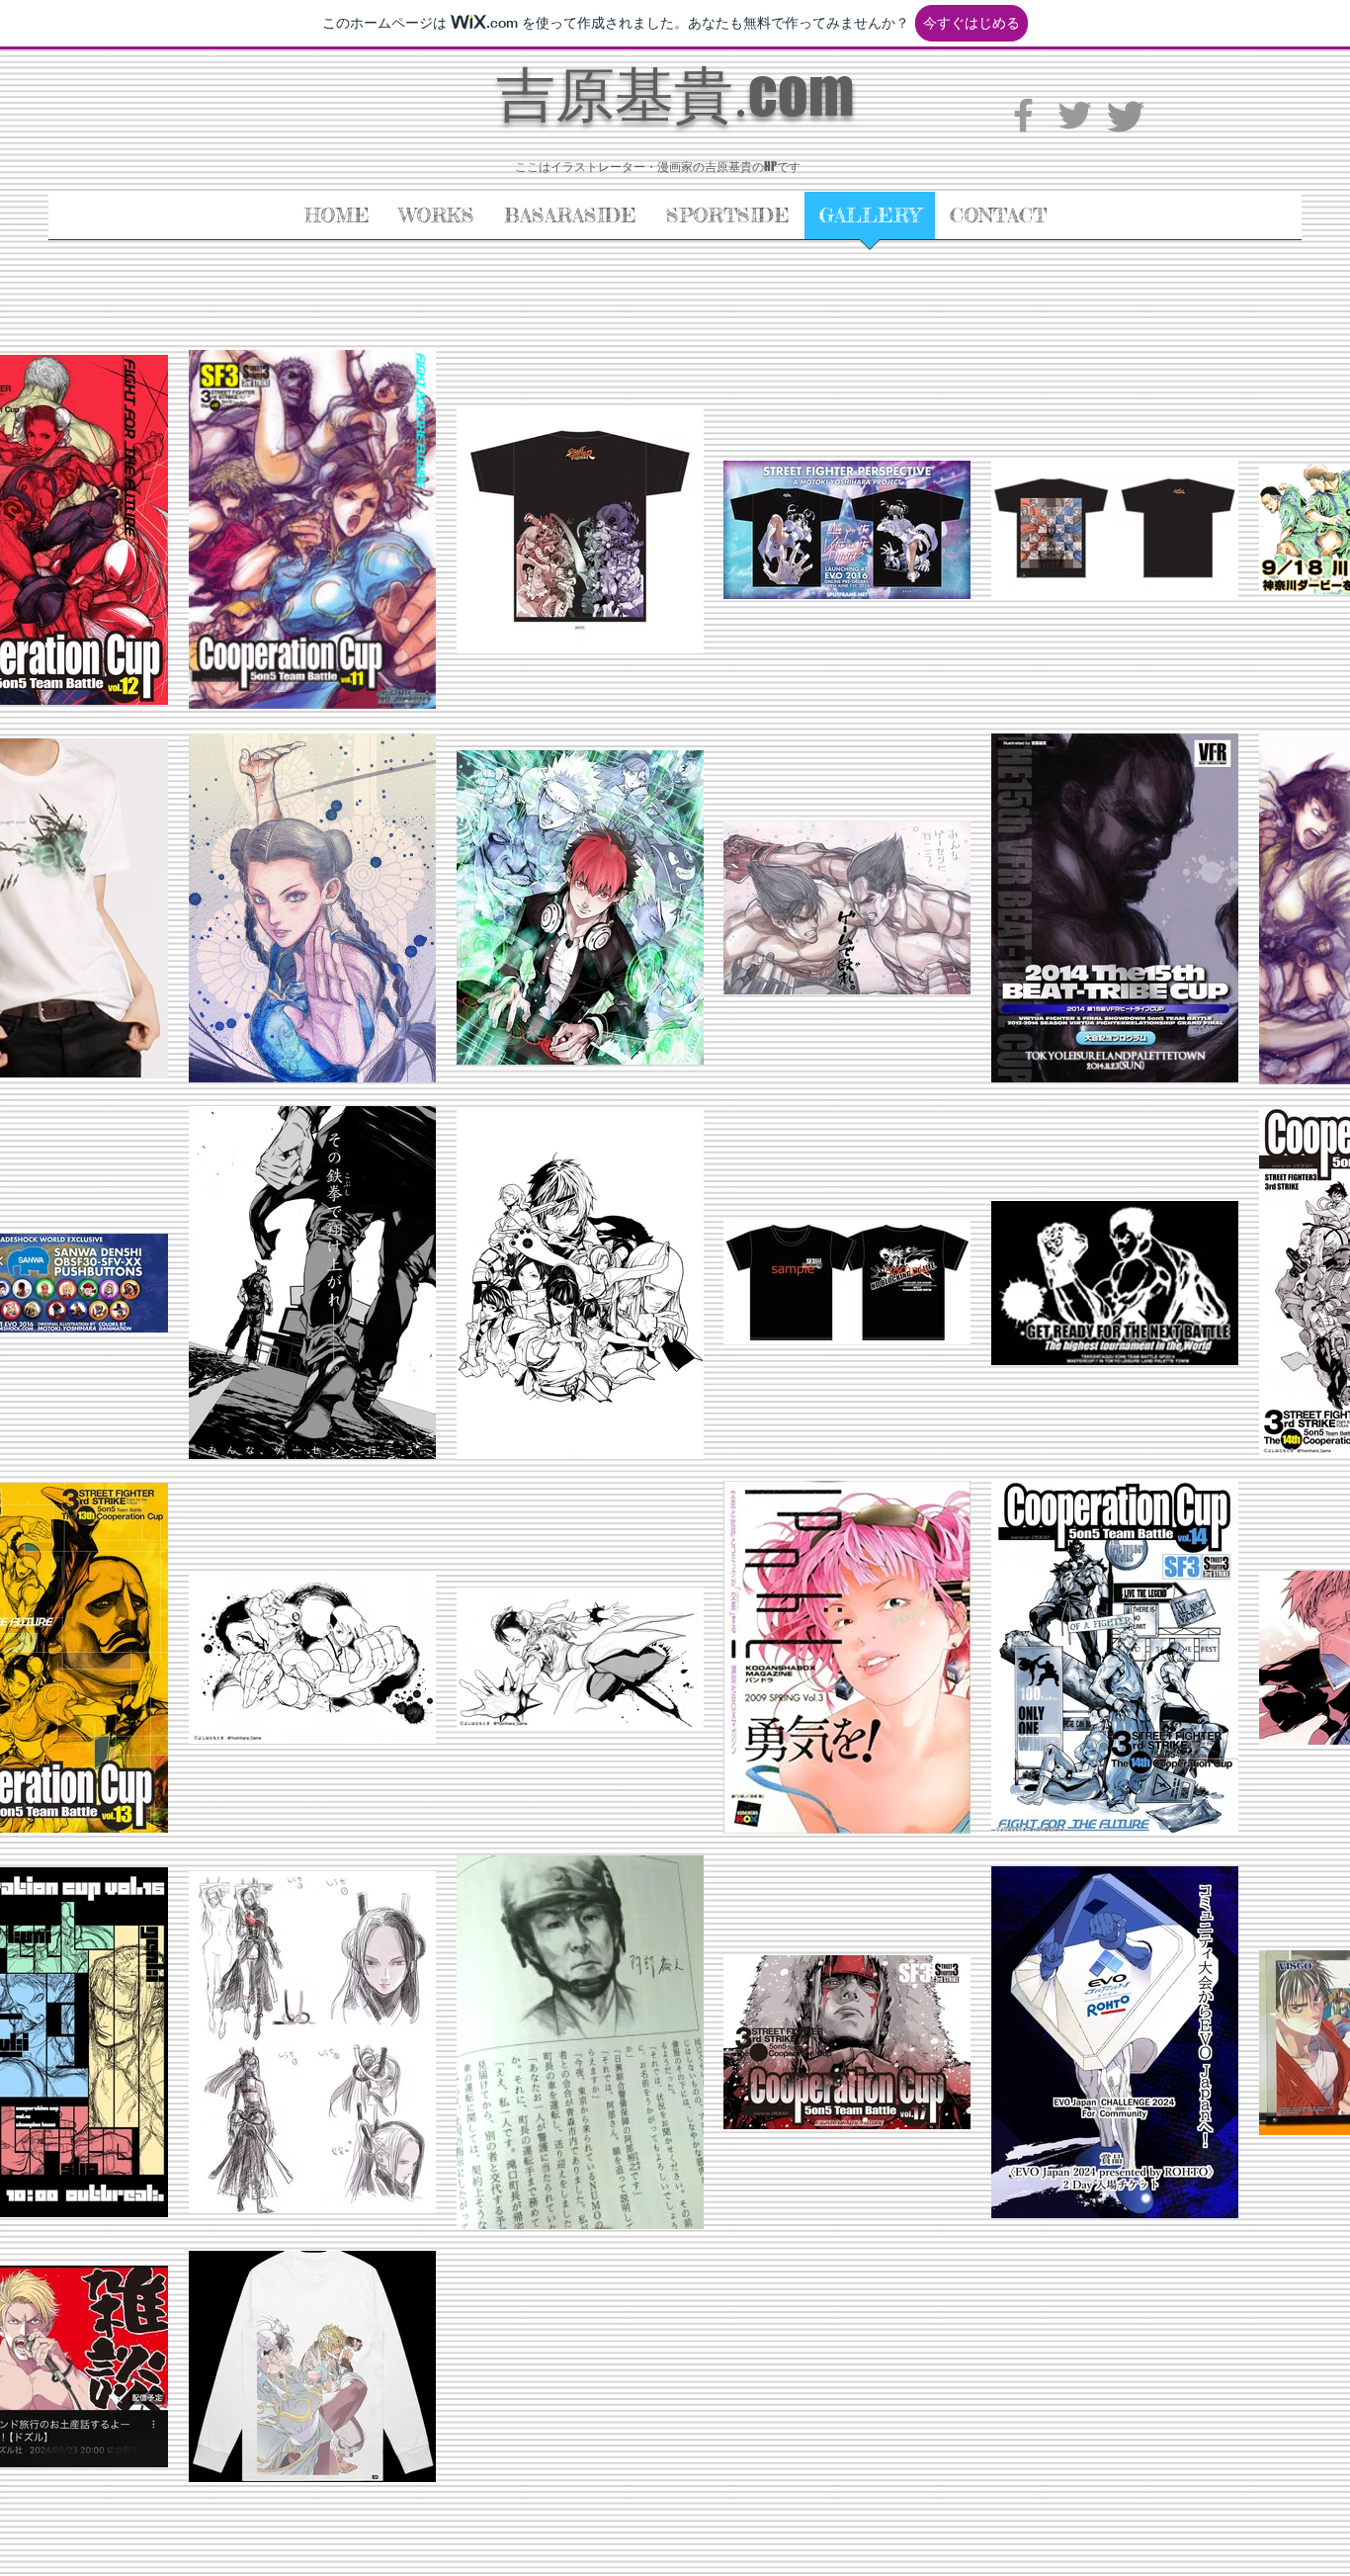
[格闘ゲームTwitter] (1126, 115)
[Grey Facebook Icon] (1023, 115)
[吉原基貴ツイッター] (1075, 115)
